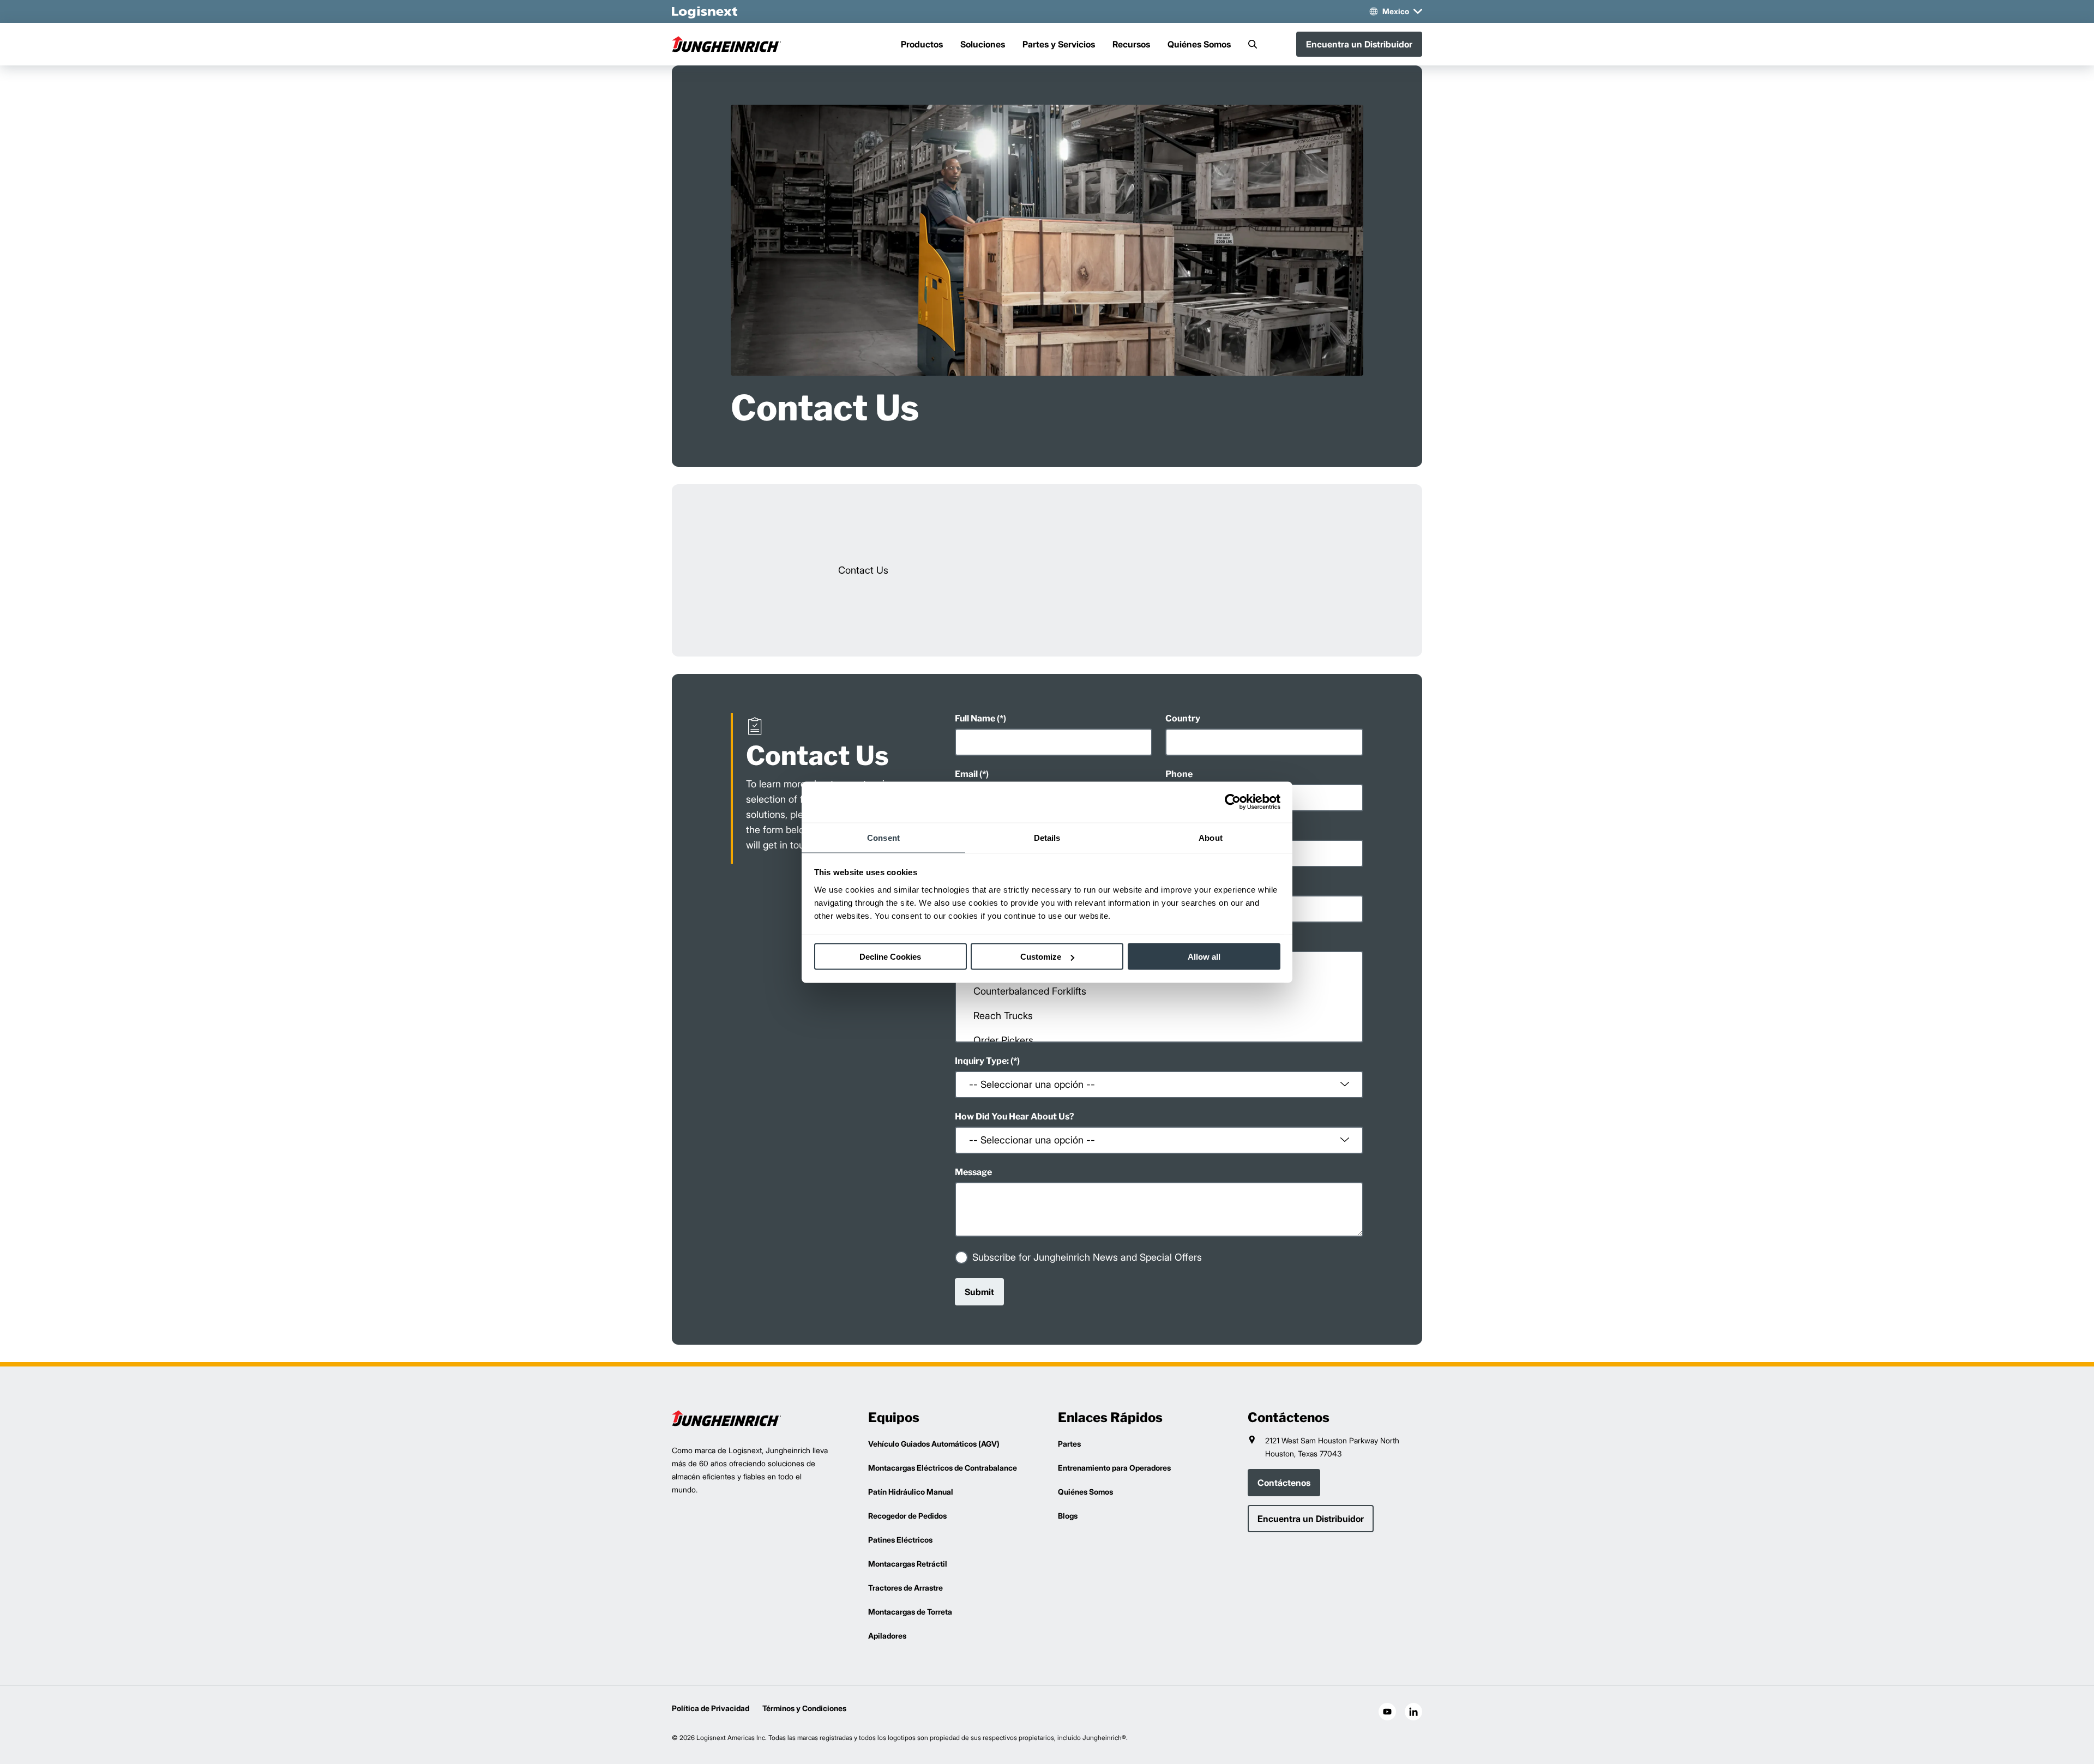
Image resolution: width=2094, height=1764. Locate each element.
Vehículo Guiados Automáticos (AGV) (934, 1444)
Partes (1069, 1444)
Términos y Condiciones (804, 1708)
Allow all (1204, 957)
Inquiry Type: (982, 1061)
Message (973, 1172)
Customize (1041, 957)
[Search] (1253, 44)
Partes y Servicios (1059, 44)
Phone (1179, 774)
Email (966, 774)
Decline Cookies (890, 957)
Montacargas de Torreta (910, 1612)
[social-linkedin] (1413, 1712)
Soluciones (983, 44)
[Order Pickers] (1159, 1040)
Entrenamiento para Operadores (1114, 1468)
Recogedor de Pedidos (907, 1516)
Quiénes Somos (1199, 44)
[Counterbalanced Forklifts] (1159, 991)
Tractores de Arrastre (905, 1588)
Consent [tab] (883, 837)
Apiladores (887, 1636)
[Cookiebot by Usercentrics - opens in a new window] (1233, 802)
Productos (922, 44)
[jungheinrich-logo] (726, 44)
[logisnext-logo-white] (705, 11)
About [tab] (1211, 837)
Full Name (975, 718)
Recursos (1131, 44)
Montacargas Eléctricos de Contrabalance (943, 1468)
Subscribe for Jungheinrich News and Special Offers (1087, 1257)
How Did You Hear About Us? (1015, 1116)
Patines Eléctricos (900, 1540)
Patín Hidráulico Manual (911, 1492)
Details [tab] (1047, 837)
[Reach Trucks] (1159, 1016)
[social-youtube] (1387, 1712)
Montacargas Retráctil (908, 1564)
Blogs (1068, 1516)
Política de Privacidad (711, 1708)
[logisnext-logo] (726, 1418)
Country (1183, 718)
